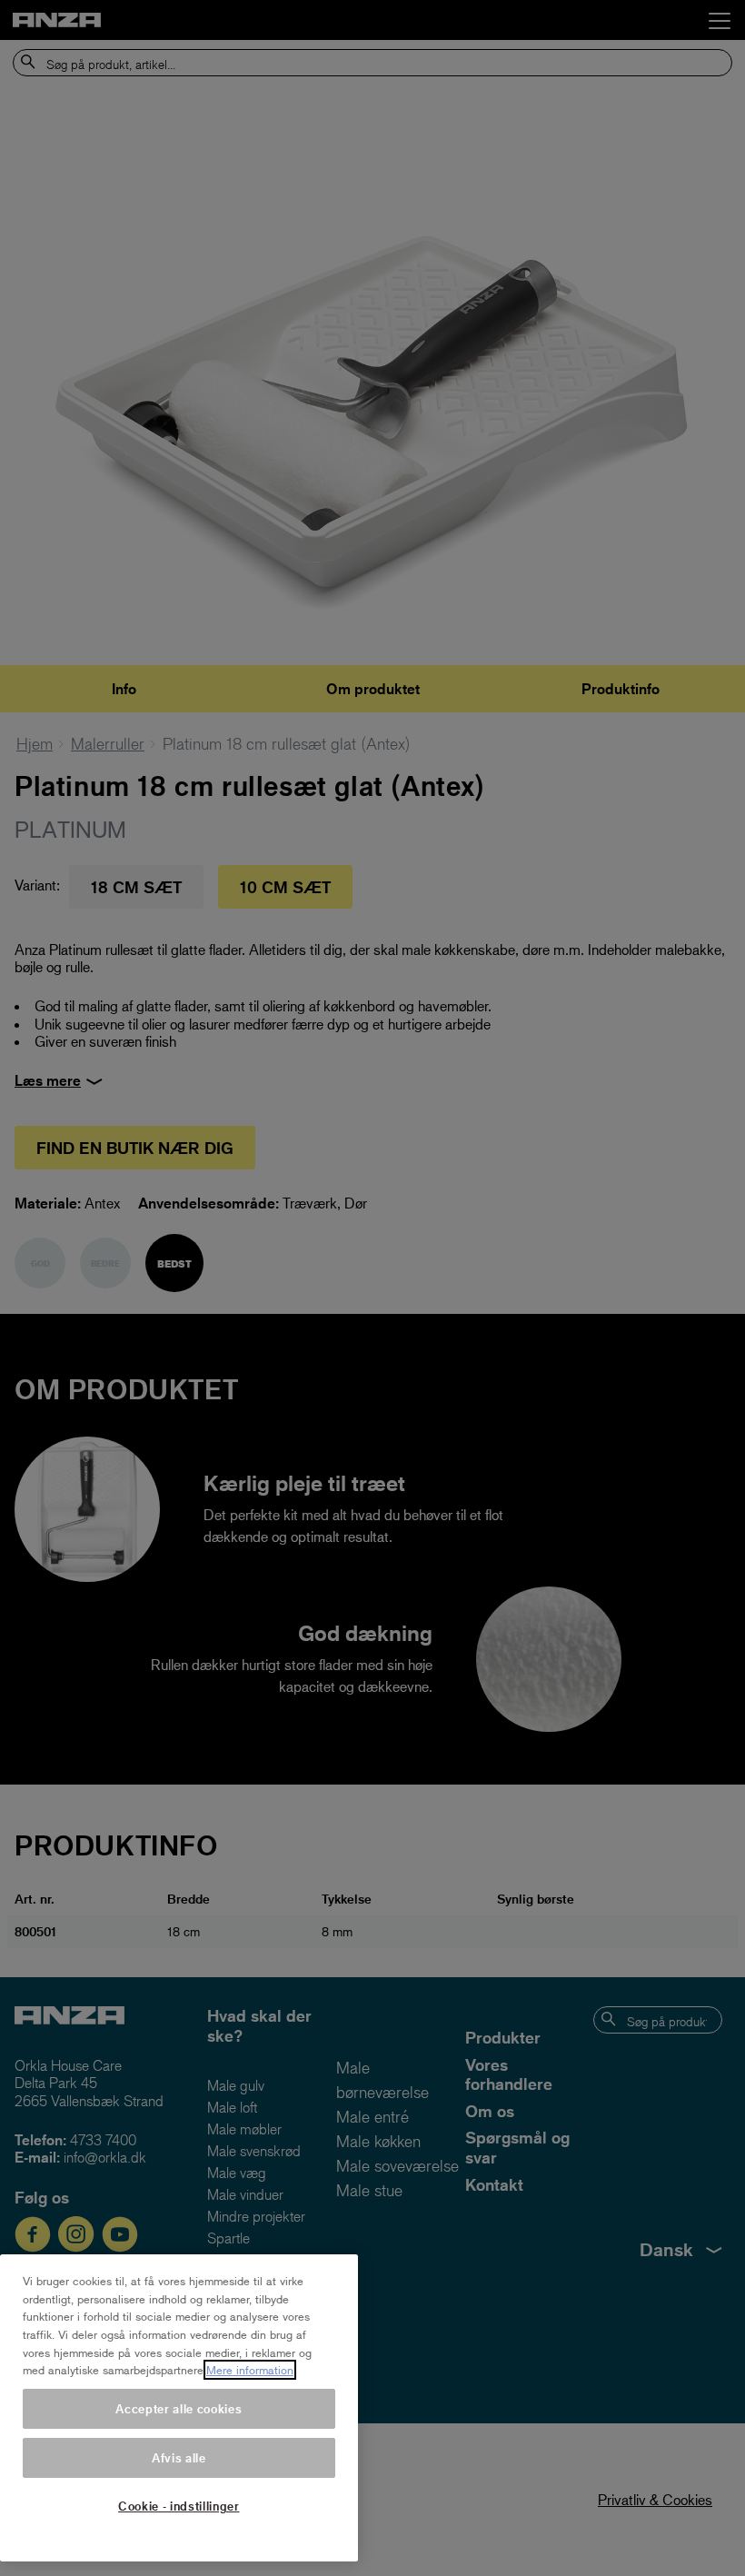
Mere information (250, 2370)
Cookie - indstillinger (179, 2506)
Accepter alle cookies (179, 2408)
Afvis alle (179, 2457)
